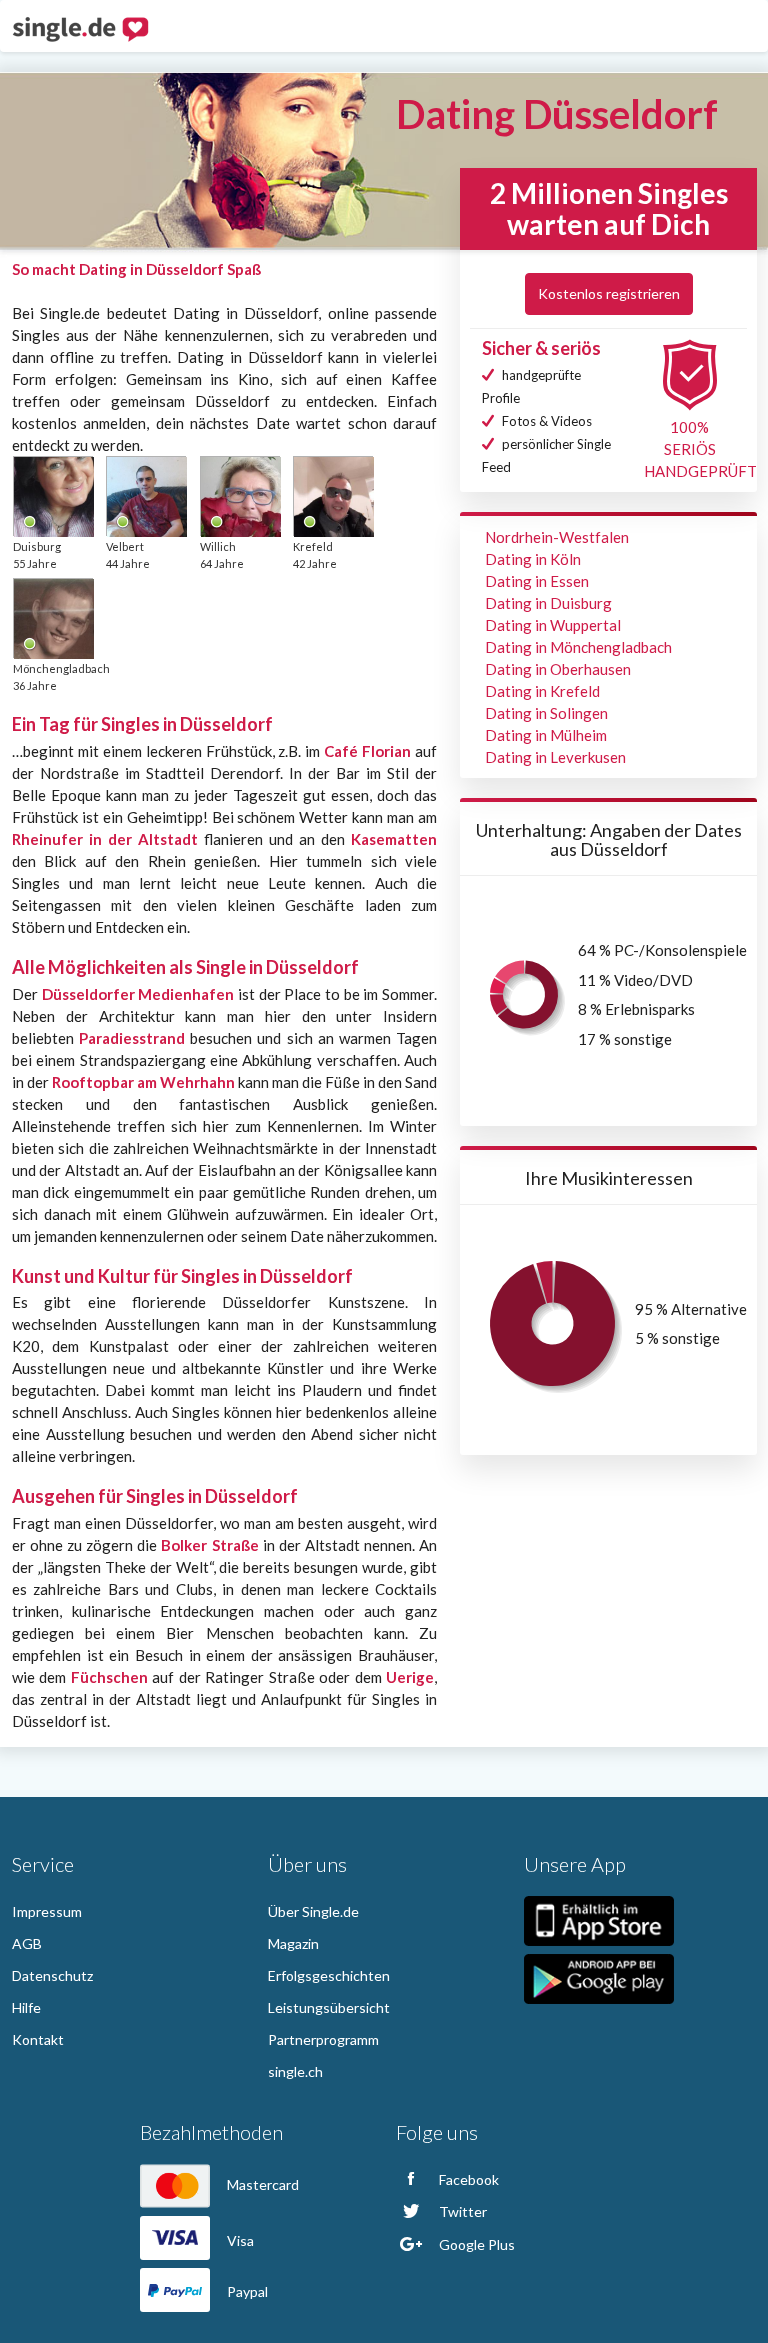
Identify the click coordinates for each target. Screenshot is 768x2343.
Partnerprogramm (323, 2039)
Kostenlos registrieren (609, 293)
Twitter (461, 2211)
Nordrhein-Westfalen (557, 537)
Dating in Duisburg (548, 603)
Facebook (467, 2179)
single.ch (295, 2071)
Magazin (293, 1943)
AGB (27, 1943)
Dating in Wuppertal (553, 625)
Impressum (47, 1911)
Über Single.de (313, 1911)
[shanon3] (53, 496)
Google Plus (475, 2244)
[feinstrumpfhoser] (146, 496)
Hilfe (26, 2007)
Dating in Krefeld (542, 691)
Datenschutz (52, 1975)
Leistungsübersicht (329, 2007)
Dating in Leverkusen (555, 757)
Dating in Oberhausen (558, 669)
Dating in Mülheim (546, 735)
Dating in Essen (537, 581)
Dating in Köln (533, 559)
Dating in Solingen (546, 713)
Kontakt (38, 2039)
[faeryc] (53, 618)
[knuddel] (240, 496)
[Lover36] (333, 496)
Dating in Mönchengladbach (578, 647)
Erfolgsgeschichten (329, 1975)
